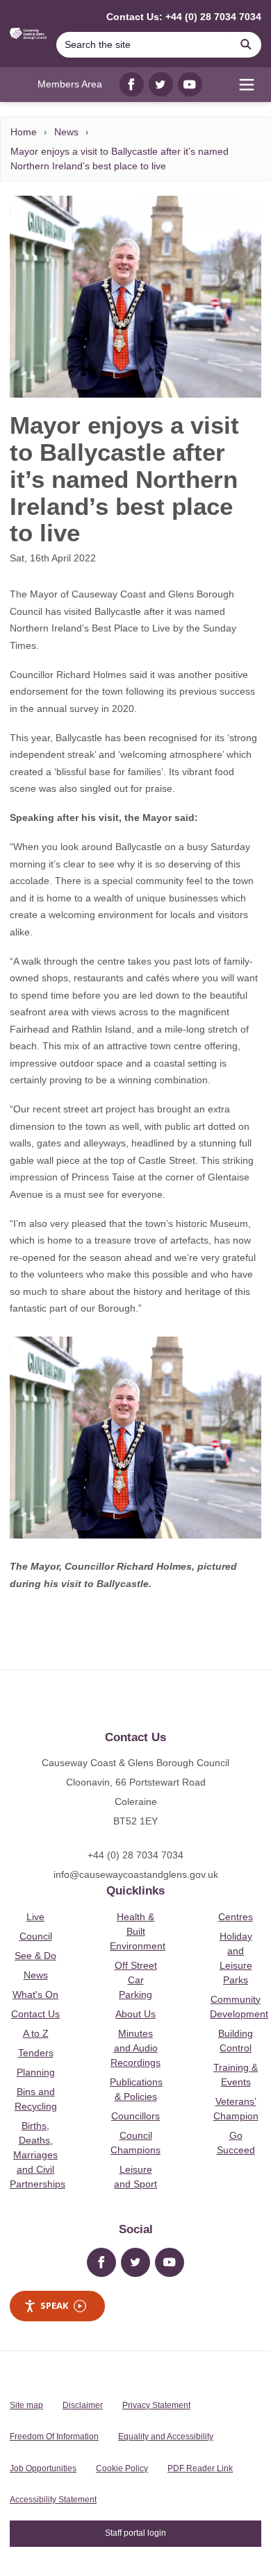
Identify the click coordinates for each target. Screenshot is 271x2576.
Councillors (135, 2116)
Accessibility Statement (53, 2500)
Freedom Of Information (54, 2437)
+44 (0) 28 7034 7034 (135, 1855)
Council (36, 1936)
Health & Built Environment (138, 1931)
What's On (35, 1994)
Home (24, 132)
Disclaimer (83, 2405)
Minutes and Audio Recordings (135, 2048)
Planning (36, 2072)
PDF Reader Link (200, 2468)
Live (35, 1917)
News (66, 132)
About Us (135, 2014)
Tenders (36, 2053)
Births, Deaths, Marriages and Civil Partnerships (38, 2155)
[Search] (246, 45)
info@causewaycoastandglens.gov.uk (136, 1874)
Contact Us (35, 2014)
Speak (54, 2305)
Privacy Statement (156, 2405)
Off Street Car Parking (136, 1980)
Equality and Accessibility (166, 2437)
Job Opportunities (43, 2468)
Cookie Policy (122, 2468)
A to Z (36, 2033)
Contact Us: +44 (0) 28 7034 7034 (184, 17)
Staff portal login (135, 2533)
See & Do (35, 1956)
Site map (26, 2405)
